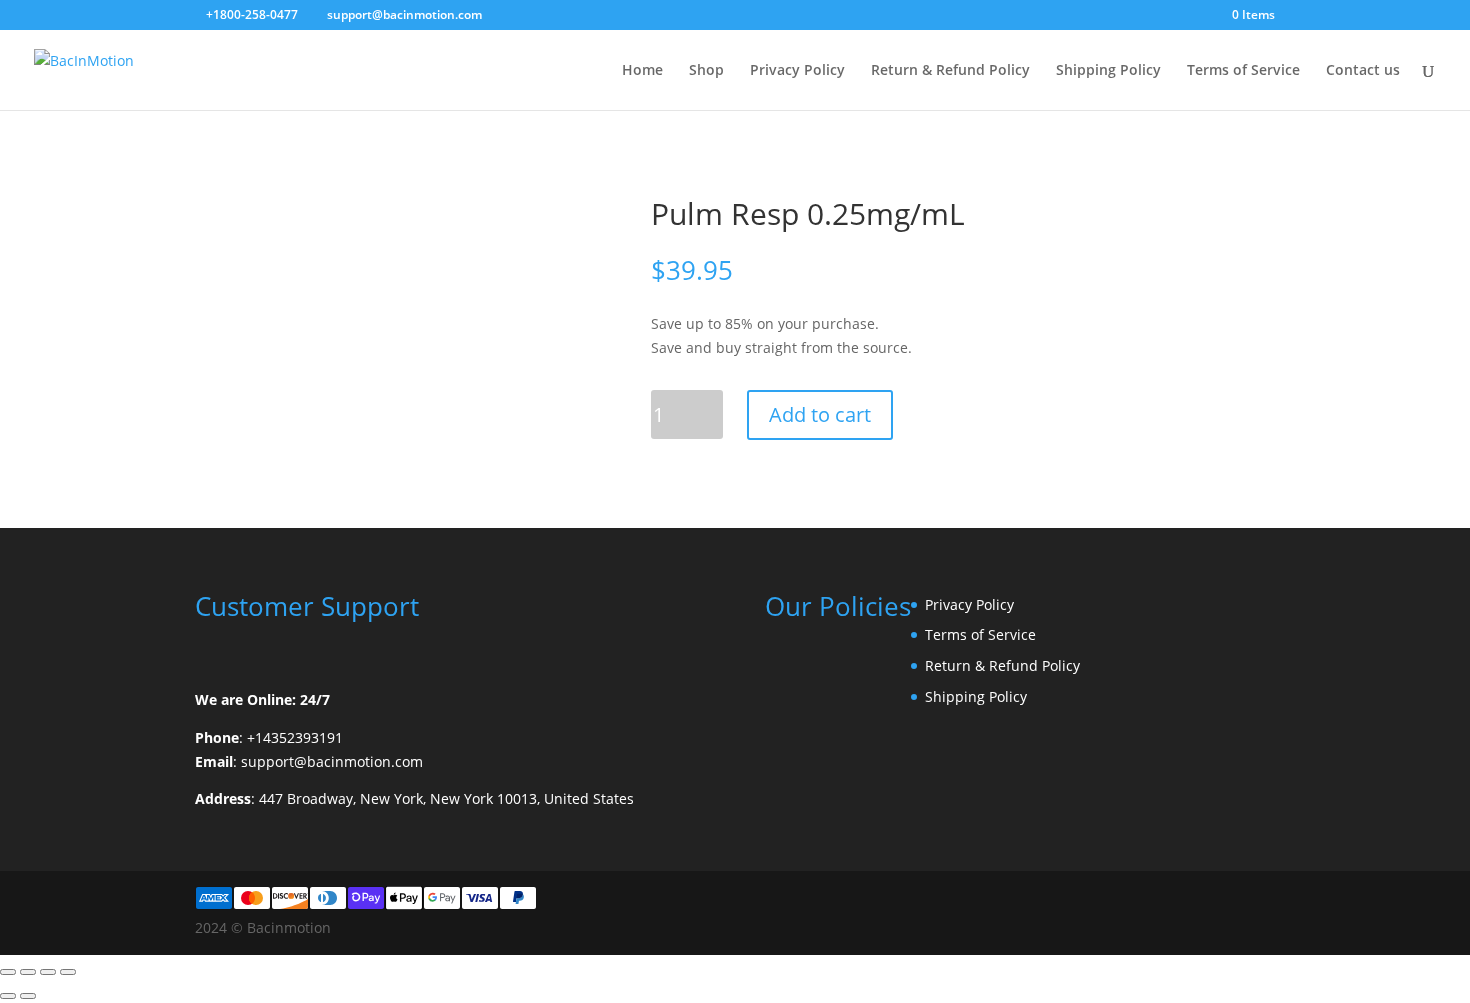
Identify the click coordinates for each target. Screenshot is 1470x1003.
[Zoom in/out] (8, 972)
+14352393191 (295, 737)
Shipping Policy (1108, 71)
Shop (706, 71)
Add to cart (820, 414)
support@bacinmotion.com (332, 761)
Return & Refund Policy (950, 71)
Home (642, 71)
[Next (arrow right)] (28, 996)
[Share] (48, 972)
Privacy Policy (797, 71)
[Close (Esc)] (68, 972)
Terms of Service (1243, 71)
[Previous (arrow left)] (8, 996)
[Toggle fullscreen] (28, 972)
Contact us (1363, 71)
